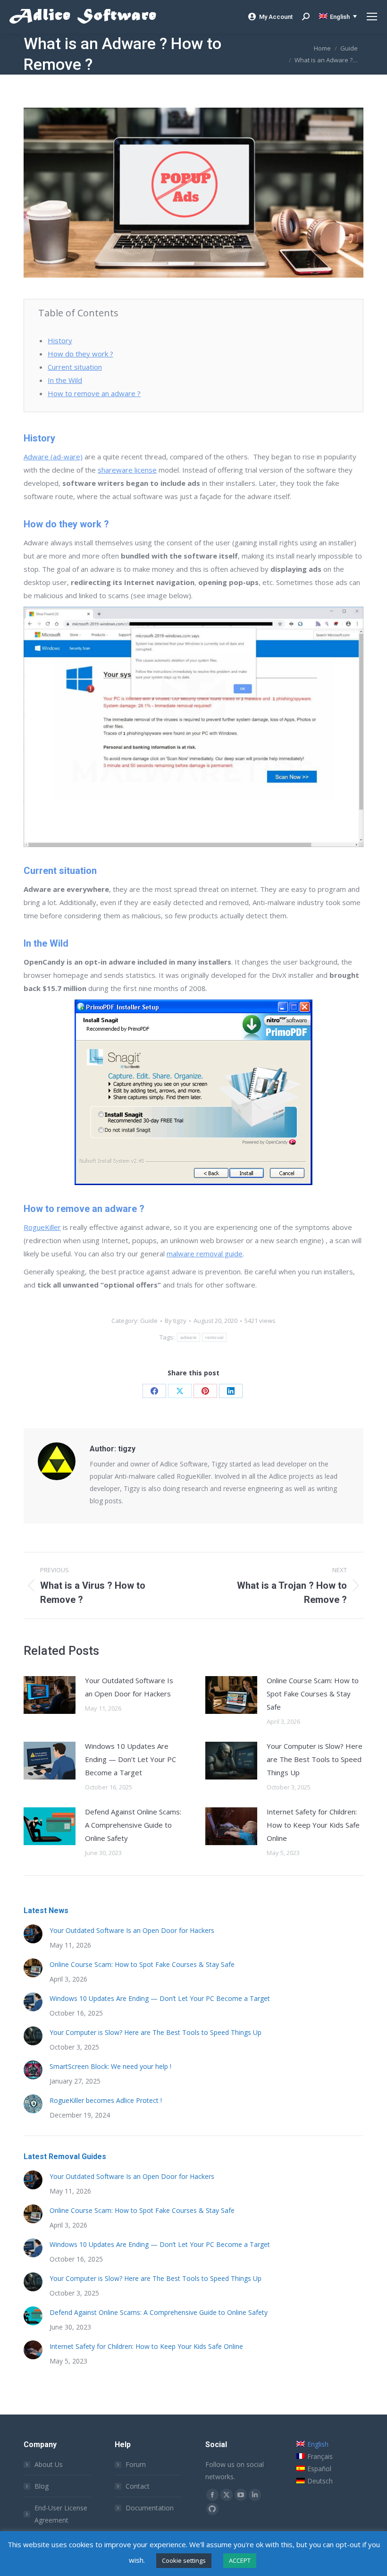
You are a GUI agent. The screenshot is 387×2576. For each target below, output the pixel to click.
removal (214, 1337)
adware (189, 1337)
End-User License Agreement (61, 2514)
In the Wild (65, 380)
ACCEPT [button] (240, 2560)
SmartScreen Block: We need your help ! (110, 2066)
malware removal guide (205, 1254)
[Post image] (50, 1695)
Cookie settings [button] (184, 2560)
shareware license (127, 470)
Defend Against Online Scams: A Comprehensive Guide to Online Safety (133, 1825)
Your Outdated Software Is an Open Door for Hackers (129, 1687)
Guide (149, 1321)
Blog (42, 2486)
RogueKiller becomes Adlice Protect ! (106, 2100)
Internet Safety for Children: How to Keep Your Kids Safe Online (313, 1825)
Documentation (150, 2508)
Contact (138, 2486)
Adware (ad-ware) (53, 457)
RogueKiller (42, 1227)
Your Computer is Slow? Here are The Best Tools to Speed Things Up (315, 1759)
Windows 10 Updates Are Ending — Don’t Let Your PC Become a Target (130, 1759)
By (176, 1321)
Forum (136, 2464)
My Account (276, 17)
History (60, 340)
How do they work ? (80, 354)
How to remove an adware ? (94, 393)
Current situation (75, 367)
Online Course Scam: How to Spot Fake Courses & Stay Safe (313, 1694)
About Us (49, 2464)
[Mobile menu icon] (372, 17)
